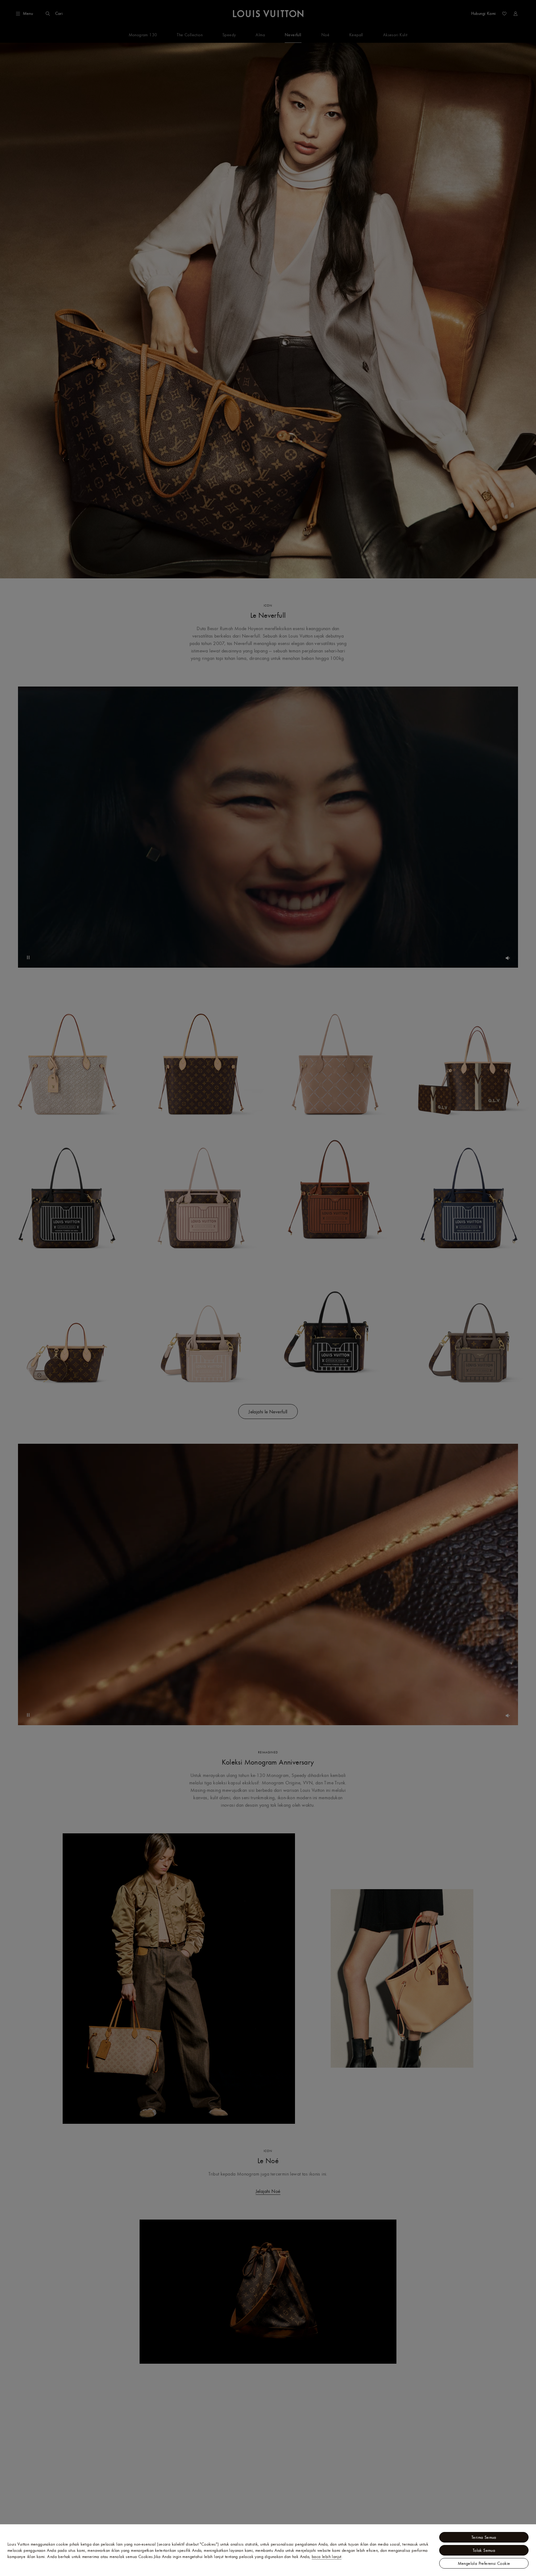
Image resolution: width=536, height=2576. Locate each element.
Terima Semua (484, 2537)
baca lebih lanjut (327, 2556)
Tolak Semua (484, 2550)
